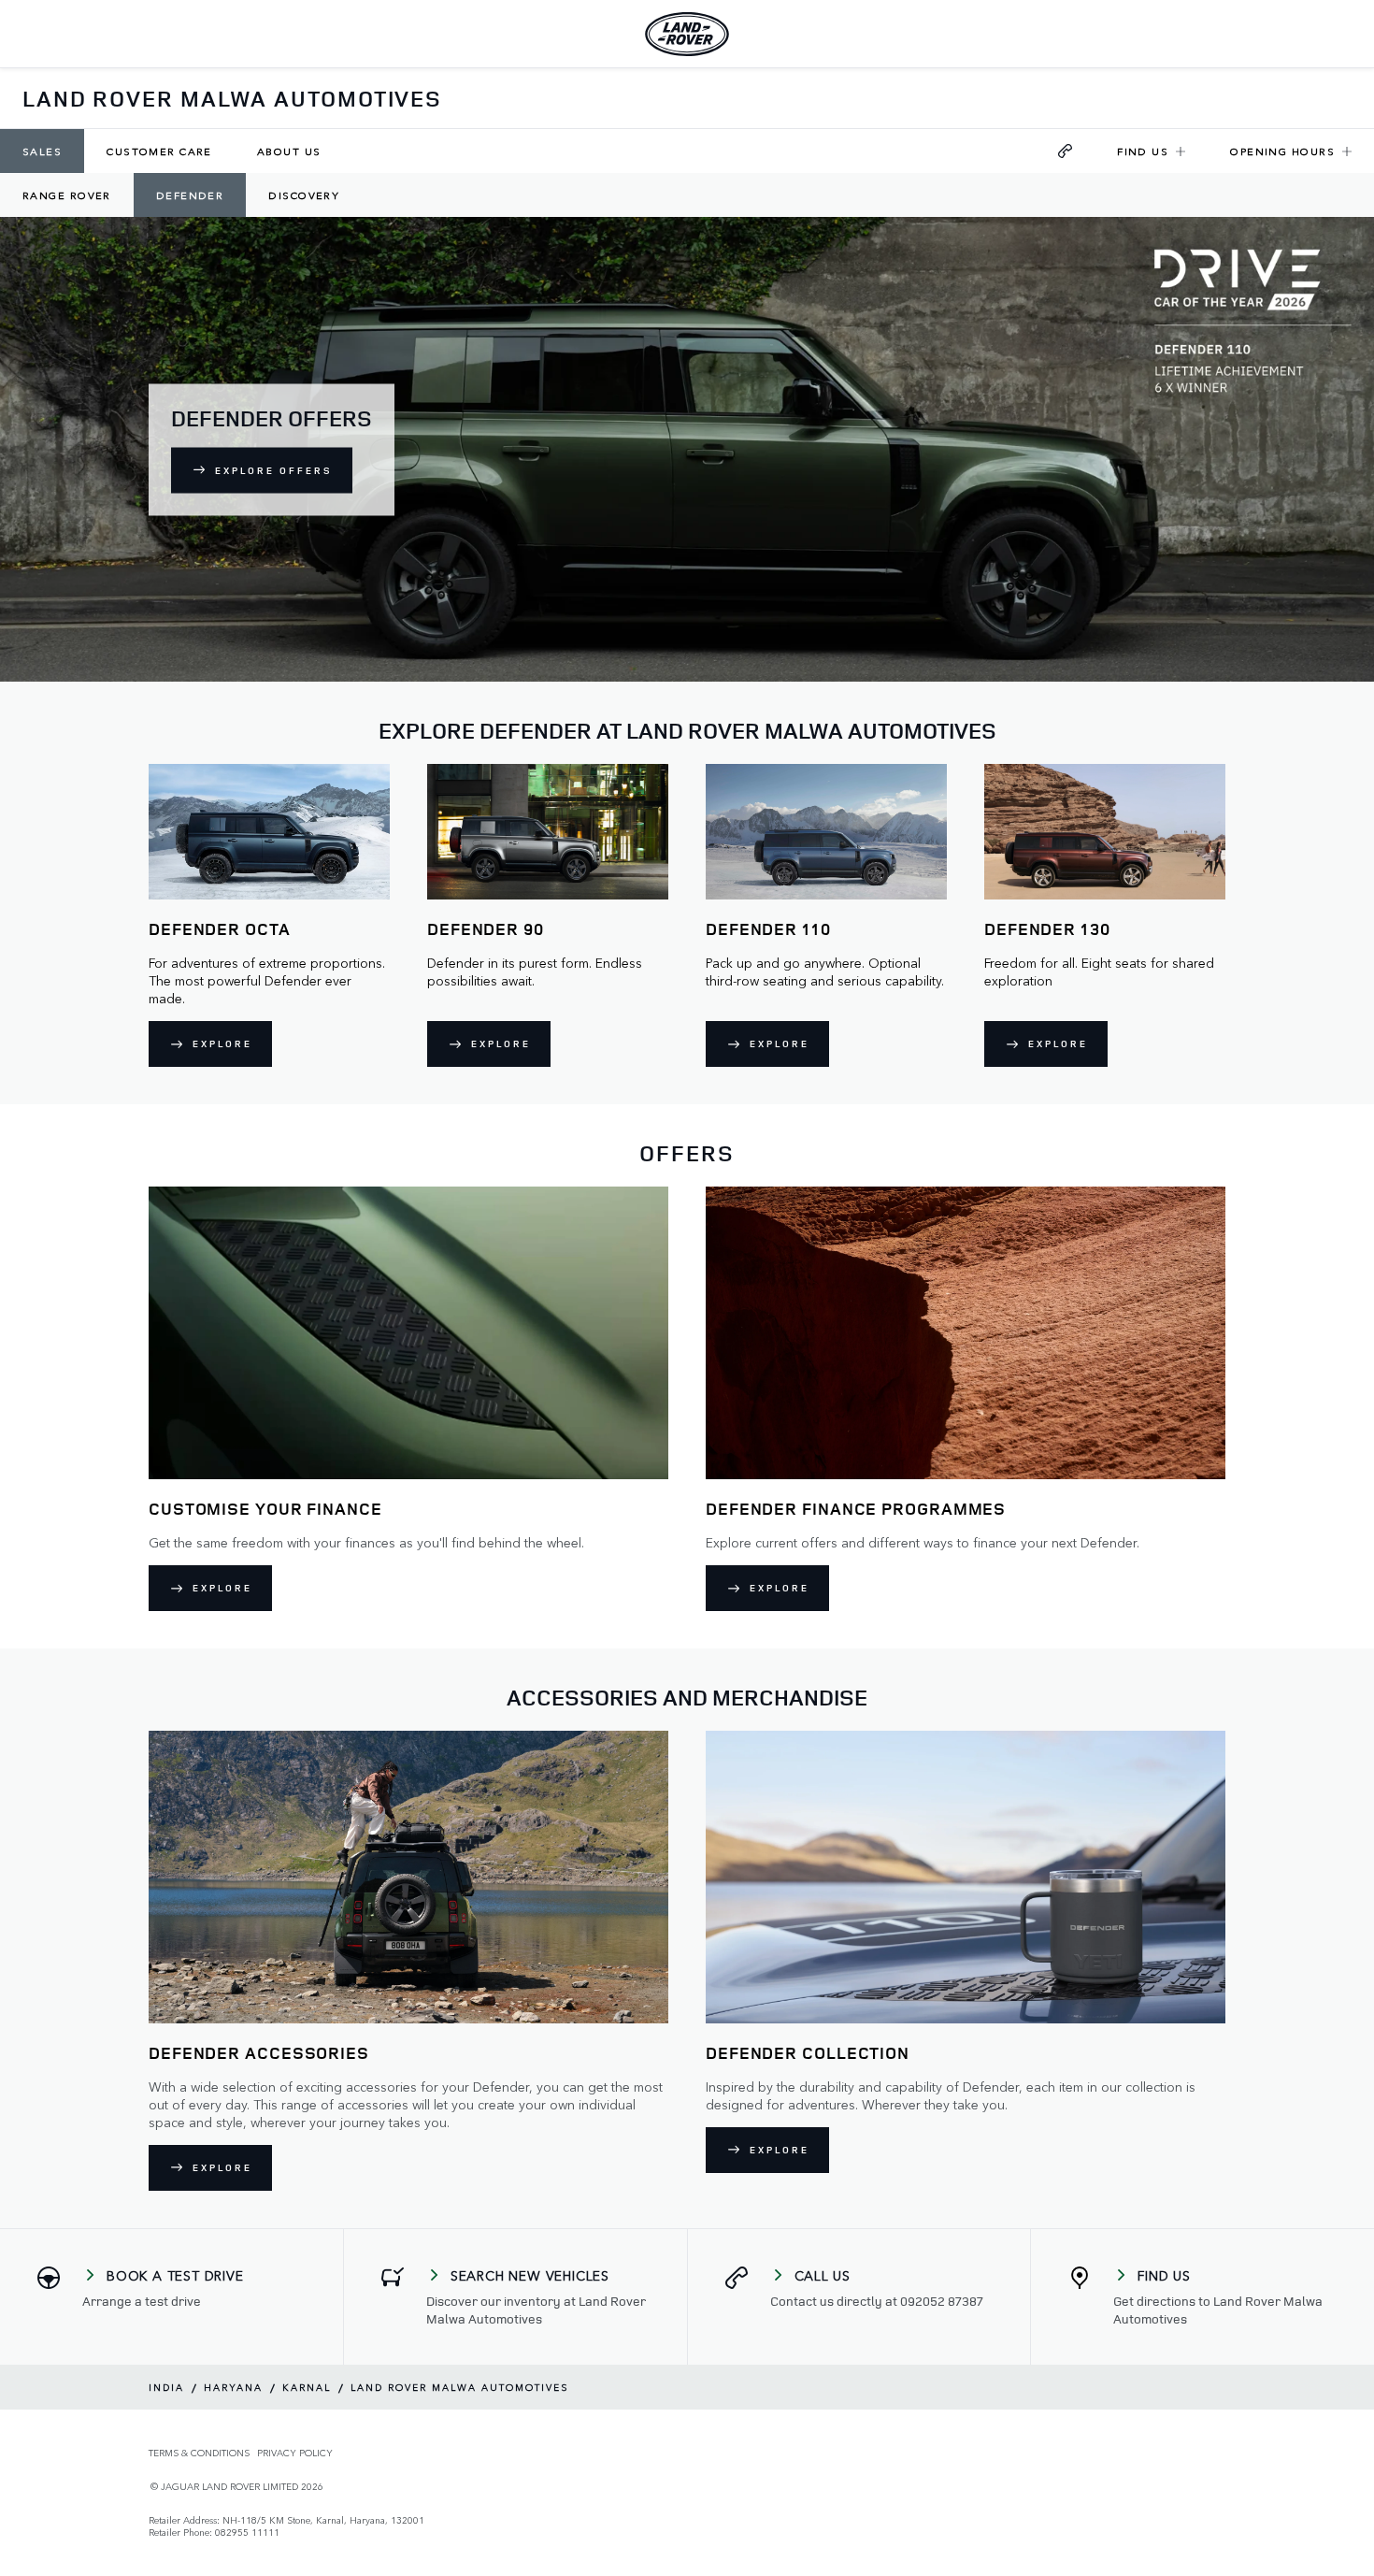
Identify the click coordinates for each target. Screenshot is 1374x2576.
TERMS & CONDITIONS (199, 2453)
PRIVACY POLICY (295, 2453)
